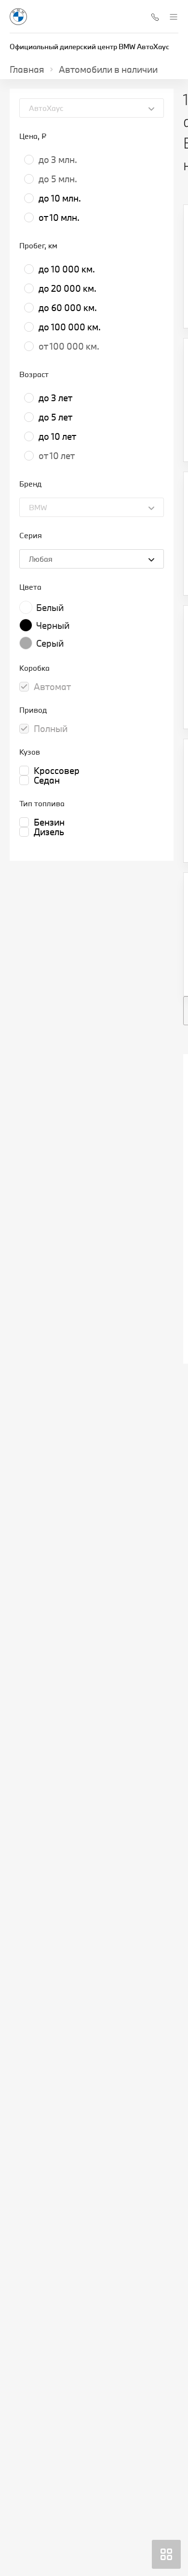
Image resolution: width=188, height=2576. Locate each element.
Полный (51, 729)
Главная (27, 69)
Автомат (52, 687)
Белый (50, 608)
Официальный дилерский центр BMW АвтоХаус (89, 47)
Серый (50, 643)
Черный (53, 625)
